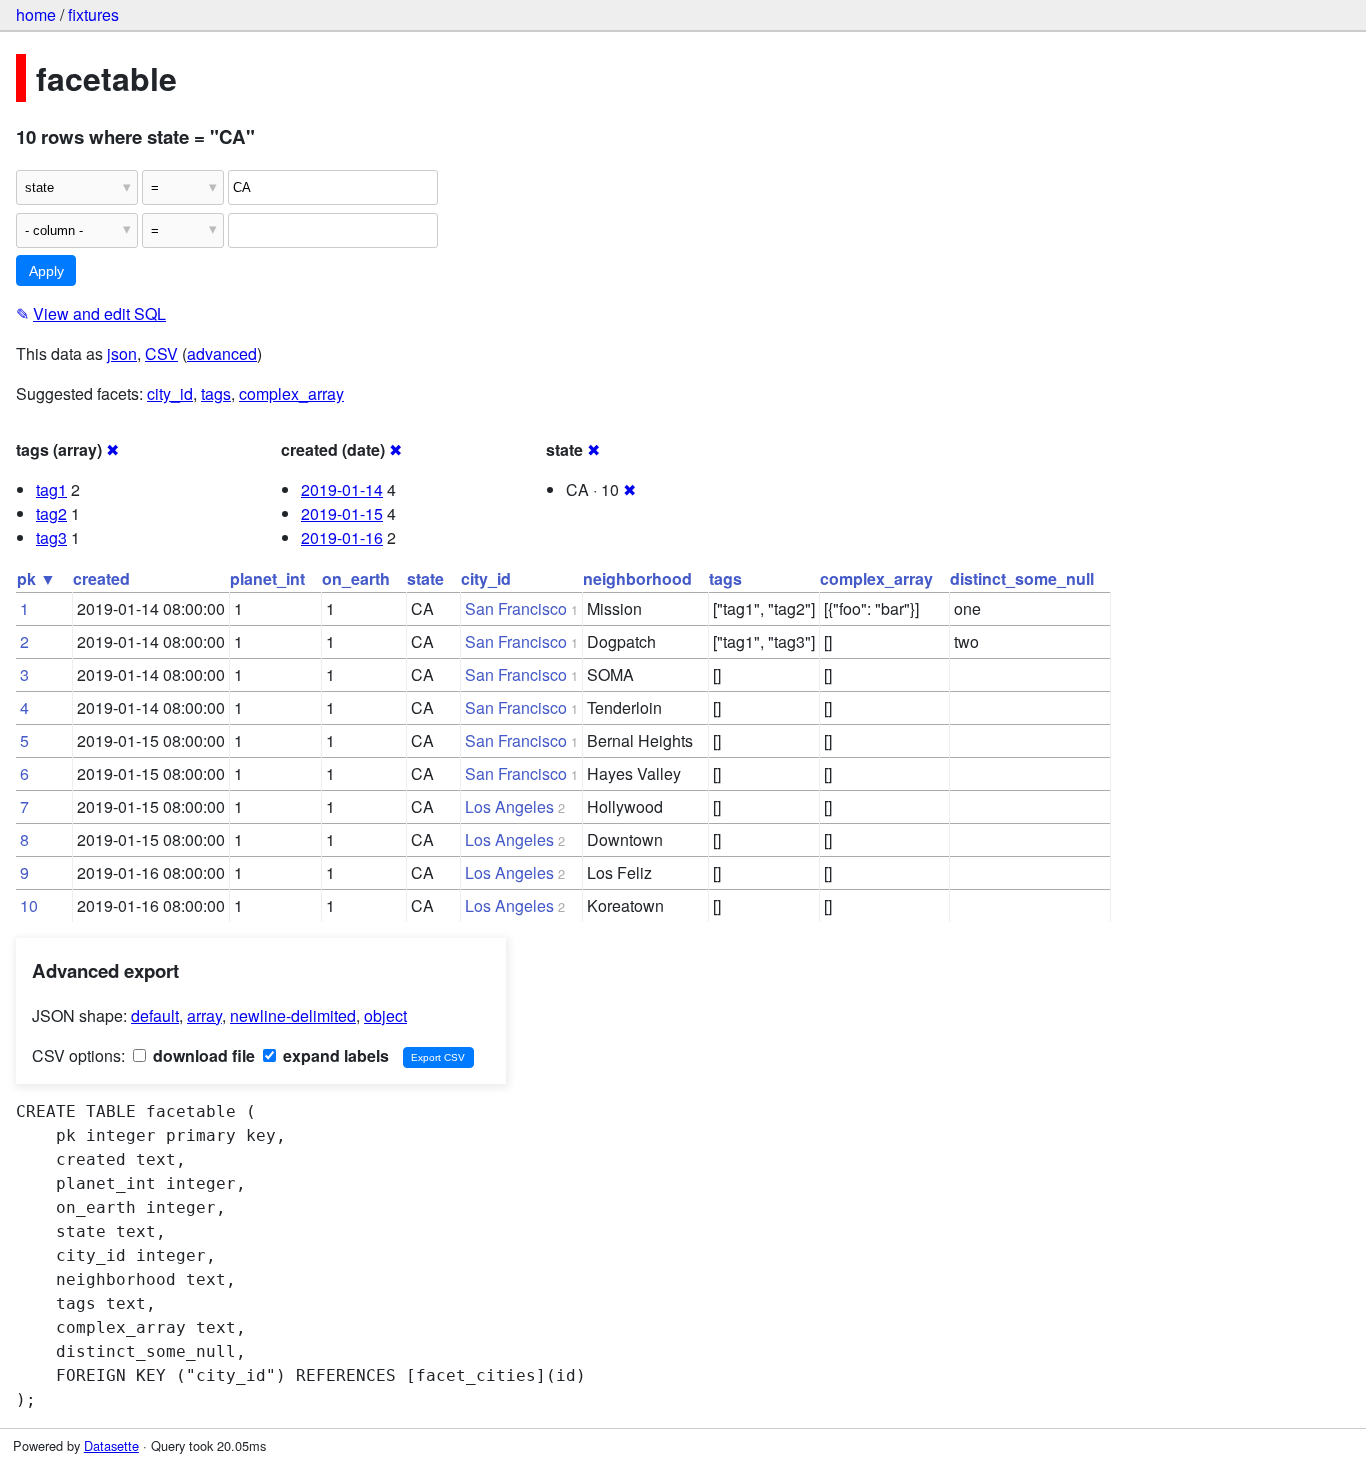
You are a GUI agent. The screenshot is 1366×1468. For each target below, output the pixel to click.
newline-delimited (293, 1015)
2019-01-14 (342, 489)
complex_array (291, 393)
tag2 (51, 513)
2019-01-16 (342, 537)
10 (29, 905)
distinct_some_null (1022, 578)
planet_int (267, 578)
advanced (222, 353)
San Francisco (516, 608)
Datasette (111, 1445)
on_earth (356, 578)
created (101, 578)
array (204, 1015)
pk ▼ (36, 578)
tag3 (51, 537)
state (425, 578)
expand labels (334, 1055)
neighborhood (637, 578)
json (122, 353)
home (36, 14)
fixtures (93, 14)
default (155, 1015)
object (385, 1015)
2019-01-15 (342, 513)
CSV (161, 353)
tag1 (51, 489)
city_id (170, 393)
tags (216, 393)
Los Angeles (509, 806)
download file (202, 1055)
